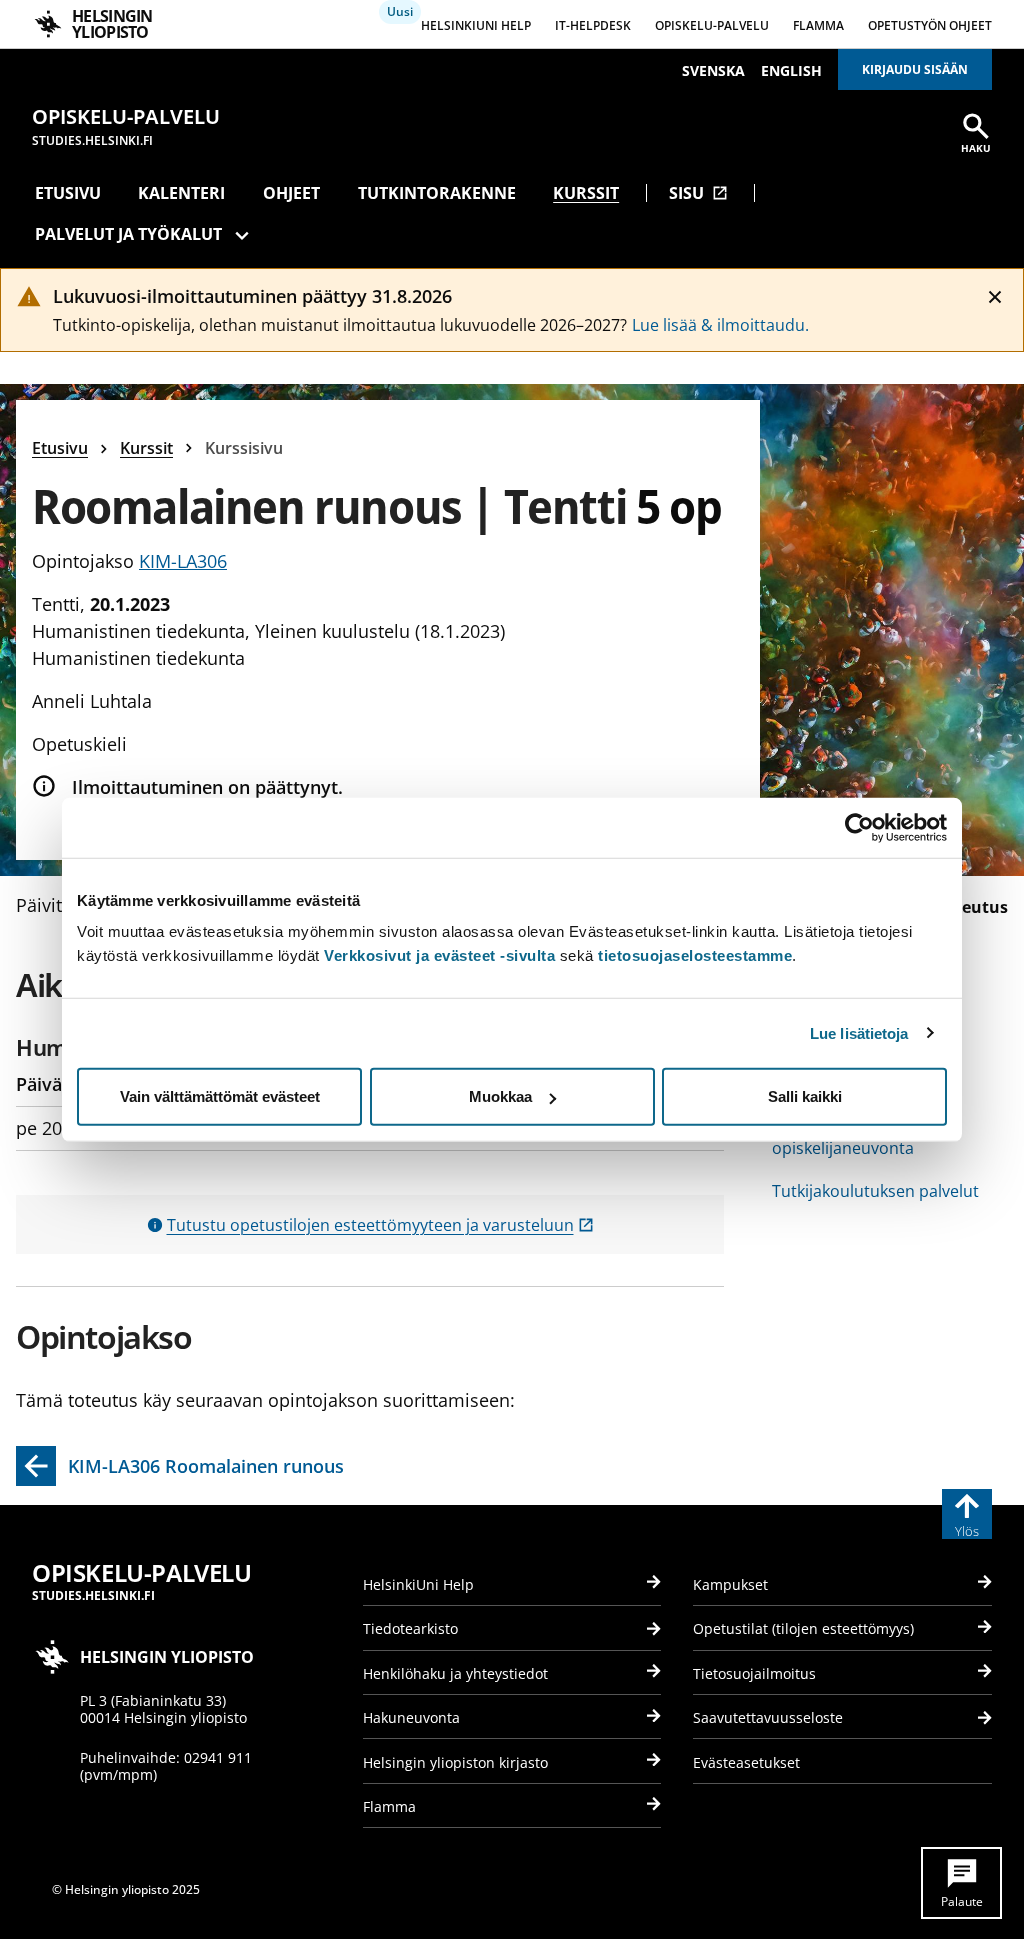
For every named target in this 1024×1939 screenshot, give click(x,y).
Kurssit (586, 193)
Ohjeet (291, 193)
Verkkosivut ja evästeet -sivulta (439, 955)
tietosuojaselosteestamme (695, 955)
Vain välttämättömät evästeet (220, 1096)
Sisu (698, 193)
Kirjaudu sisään (915, 69)
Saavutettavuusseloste (768, 1717)
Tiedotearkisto (410, 1628)
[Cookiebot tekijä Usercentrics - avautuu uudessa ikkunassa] (859, 827)
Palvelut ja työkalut (128, 234)
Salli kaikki (805, 1096)
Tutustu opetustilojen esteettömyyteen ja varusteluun (380, 1225)
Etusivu (68, 193)
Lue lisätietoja (859, 1032)
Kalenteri (181, 193)
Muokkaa (500, 1096)
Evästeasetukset (746, 1762)
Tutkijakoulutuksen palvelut (875, 1191)
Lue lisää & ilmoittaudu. (720, 325)
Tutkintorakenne (437, 193)
